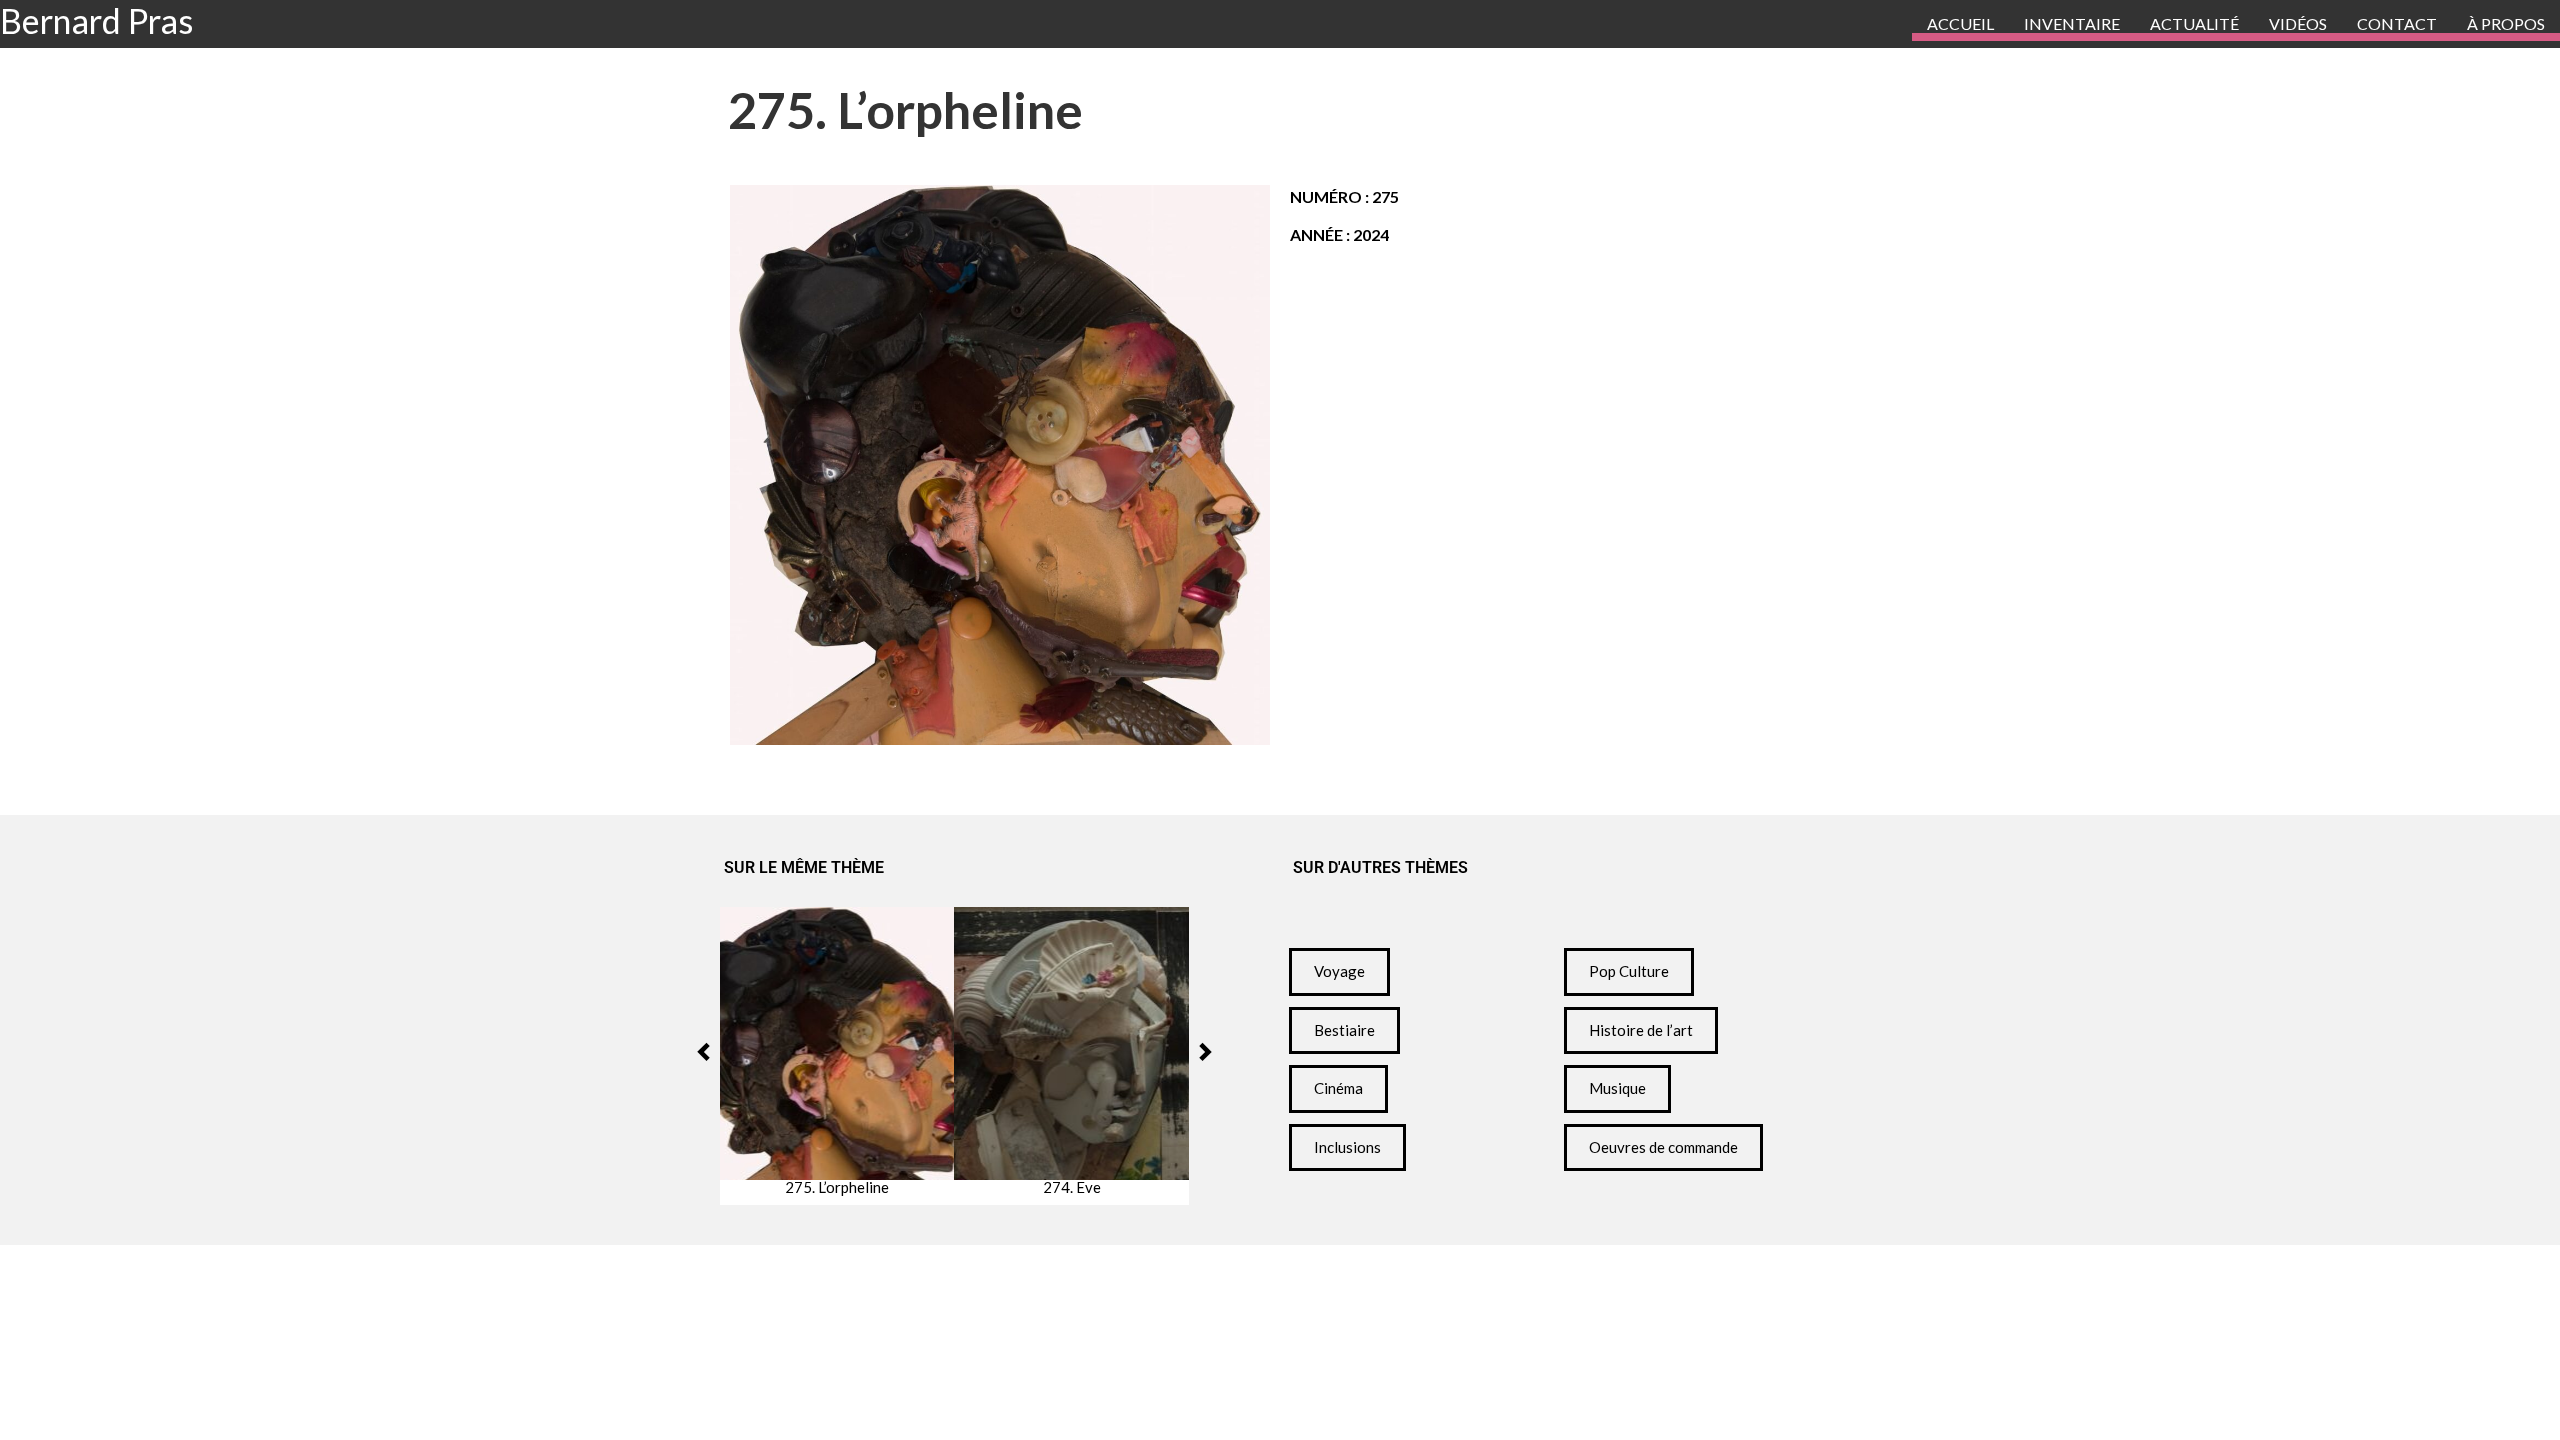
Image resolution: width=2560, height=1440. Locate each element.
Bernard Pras (96, 20)
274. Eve (1072, 1187)
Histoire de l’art (1641, 1030)
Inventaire (2072, 23)
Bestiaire (1344, 1030)
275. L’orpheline (837, 1187)
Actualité (2194, 23)
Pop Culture (1629, 971)
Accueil (1960, 23)
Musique (1617, 1088)
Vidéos (2298, 23)
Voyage (1339, 971)
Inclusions (1347, 1147)
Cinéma (1338, 1088)
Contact (2397, 23)
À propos (2506, 23)
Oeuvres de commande (1663, 1147)
